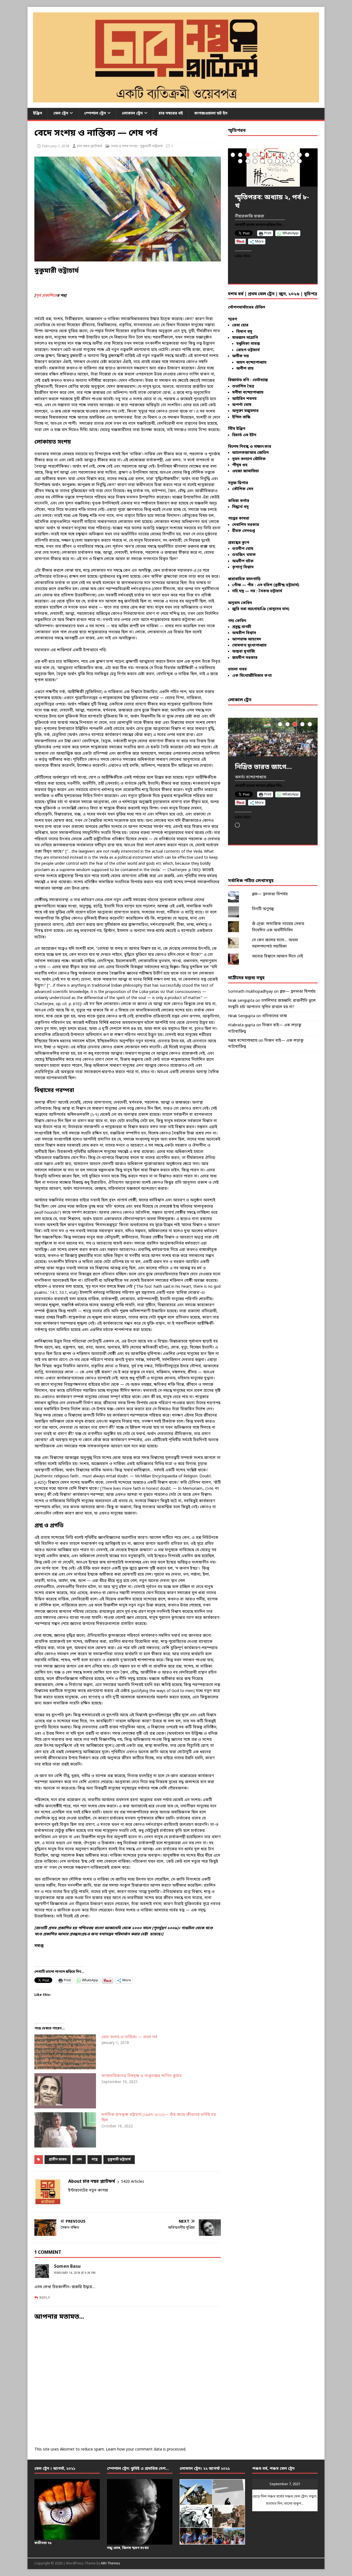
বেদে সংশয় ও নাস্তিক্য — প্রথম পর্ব (129, 2037)
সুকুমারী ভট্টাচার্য (119, 2160)
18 (285, 161)
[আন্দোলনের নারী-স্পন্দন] (273, 737)
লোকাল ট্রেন (132, 114)
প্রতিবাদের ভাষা (275, 1016)
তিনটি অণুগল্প (263, 909)
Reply (45, 2298)
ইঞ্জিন (38, 114)
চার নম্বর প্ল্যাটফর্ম (90, 146)
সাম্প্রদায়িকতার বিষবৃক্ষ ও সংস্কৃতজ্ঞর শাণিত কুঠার (142, 2076)
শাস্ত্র (95, 2160)
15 (262, 161)
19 (292, 161)
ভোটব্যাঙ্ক (260, 380)
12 (240, 161)
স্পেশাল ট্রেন (95, 114)
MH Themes (111, 2564)
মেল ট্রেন (61, 114)
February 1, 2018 (56, 146)
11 (307, 155)
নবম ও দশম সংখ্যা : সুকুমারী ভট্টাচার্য (137, 146)
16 (270, 161)
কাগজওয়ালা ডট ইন (211, 114)
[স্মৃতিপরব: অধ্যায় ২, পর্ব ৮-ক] (273, 167)
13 (248, 161)
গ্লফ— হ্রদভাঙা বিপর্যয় (270, 894)
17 (277, 161)
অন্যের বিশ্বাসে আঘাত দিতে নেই (277, 957)
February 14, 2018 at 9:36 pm (75, 2273)
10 (300, 155)
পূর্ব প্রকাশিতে (46, 296)
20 (300, 161)
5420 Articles (133, 2182)
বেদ (79, 2160)
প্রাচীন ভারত (58, 2160)
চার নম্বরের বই (171, 114)
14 (255, 161)
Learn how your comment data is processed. (146, 2450)
